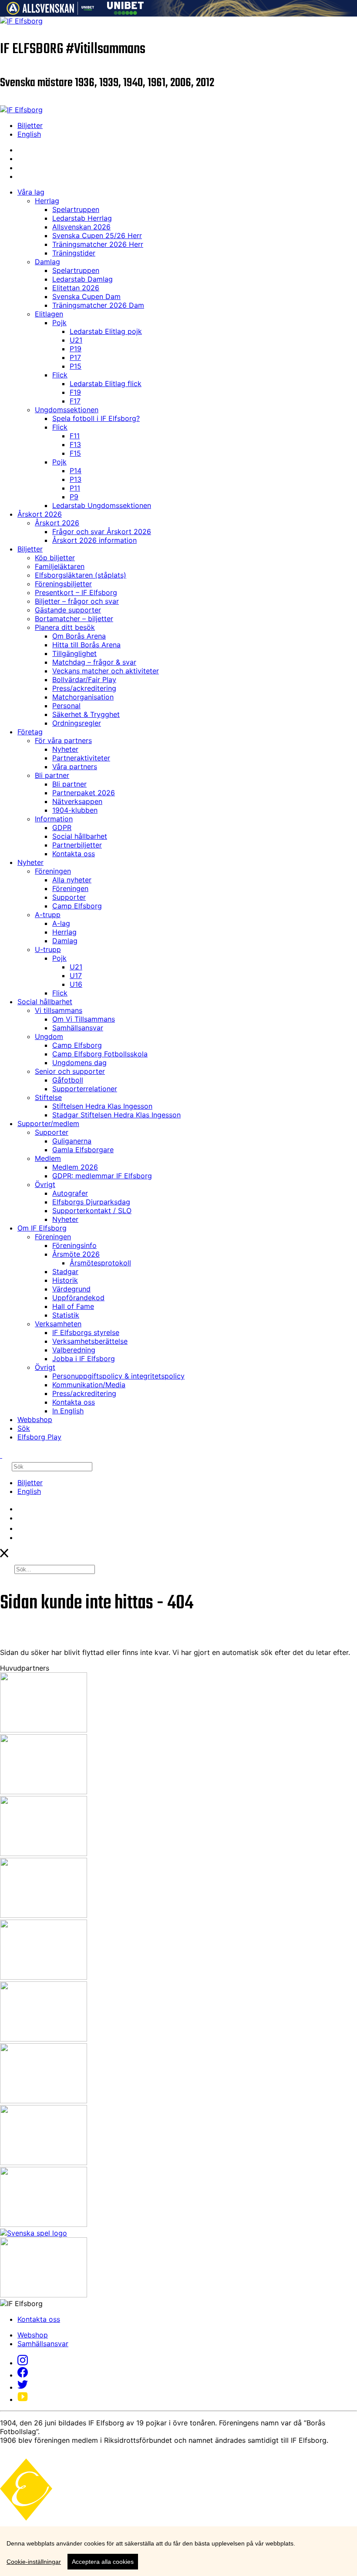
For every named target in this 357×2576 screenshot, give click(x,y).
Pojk (59, 323)
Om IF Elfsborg (42, 1228)
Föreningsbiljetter (63, 584)
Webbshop (35, 1419)
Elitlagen (49, 314)
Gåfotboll (68, 1080)
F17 (75, 401)
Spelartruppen (76, 209)
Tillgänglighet (74, 653)
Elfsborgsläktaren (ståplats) (81, 575)
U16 (76, 984)
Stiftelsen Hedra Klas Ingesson (102, 1106)
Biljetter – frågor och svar (77, 601)
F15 (75, 453)
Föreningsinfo (74, 1245)
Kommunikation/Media (89, 1385)
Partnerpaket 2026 (84, 793)
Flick (60, 375)
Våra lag (31, 192)
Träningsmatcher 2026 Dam (98, 305)
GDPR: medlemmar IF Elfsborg (102, 1176)
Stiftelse (48, 1097)
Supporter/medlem (48, 1123)
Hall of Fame (73, 1306)
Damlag (47, 262)
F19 (75, 392)
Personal (66, 706)
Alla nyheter (72, 880)
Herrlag (47, 201)
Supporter (69, 897)
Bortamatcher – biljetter (74, 619)
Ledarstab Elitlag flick (106, 383)
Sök (24, 1428)
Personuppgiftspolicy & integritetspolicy (118, 1376)
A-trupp (48, 915)
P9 (74, 497)
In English (68, 1411)
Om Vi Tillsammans (84, 1019)
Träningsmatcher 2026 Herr (98, 244)
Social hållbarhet (80, 836)
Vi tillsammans (59, 1010)
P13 (76, 479)
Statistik (66, 1315)
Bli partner (52, 775)
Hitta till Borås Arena (86, 645)
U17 (76, 975)
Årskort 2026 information (94, 540)
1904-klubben (75, 810)
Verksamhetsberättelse (90, 1341)
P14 (76, 471)
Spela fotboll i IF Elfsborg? (96, 418)
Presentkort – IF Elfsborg (76, 592)
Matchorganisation (83, 697)
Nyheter (65, 749)
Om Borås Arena (79, 636)
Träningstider (74, 253)
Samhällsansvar (78, 1028)
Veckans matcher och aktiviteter (106, 671)
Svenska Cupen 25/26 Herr (97, 235)
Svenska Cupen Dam (86, 296)
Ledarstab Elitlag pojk (106, 331)
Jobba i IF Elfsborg (84, 1359)
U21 (76, 340)
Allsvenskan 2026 (81, 227)
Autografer (70, 1193)
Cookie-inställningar (34, 2562)
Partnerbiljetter (77, 845)
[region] (178, 2551)
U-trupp (48, 949)
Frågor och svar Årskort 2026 (102, 531)
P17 (75, 357)
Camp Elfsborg (77, 906)
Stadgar (65, 1271)
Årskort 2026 (40, 514)
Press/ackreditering (84, 688)
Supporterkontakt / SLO (92, 1211)
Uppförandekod (78, 1298)
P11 (75, 488)
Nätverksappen (77, 801)
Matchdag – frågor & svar (94, 662)
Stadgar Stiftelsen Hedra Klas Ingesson (116, 1115)
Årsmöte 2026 (76, 1254)
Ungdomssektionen (67, 410)
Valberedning (74, 1350)
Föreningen (53, 871)
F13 (75, 444)
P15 (76, 366)
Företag (30, 732)
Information (54, 819)
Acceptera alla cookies (103, 2562)
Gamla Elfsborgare (83, 1150)
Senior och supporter (70, 1071)
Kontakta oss (74, 854)
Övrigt (45, 1184)
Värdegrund (71, 1289)
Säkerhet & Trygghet (86, 714)
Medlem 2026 (75, 1167)
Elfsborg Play (39, 1437)
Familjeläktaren (60, 566)
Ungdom (49, 1036)
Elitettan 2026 (76, 288)
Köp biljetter (55, 558)
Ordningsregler (77, 723)
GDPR (62, 827)
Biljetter (30, 125)
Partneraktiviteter (81, 758)
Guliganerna (72, 1141)
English (29, 134)
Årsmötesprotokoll (100, 1263)
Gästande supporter (68, 610)
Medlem (48, 1158)
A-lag (61, 923)
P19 (76, 349)
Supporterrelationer (85, 1089)
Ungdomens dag (79, 1063)
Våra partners (75, 767)
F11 (75, 436)
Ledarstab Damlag (83, 279)
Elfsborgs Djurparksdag (91, 1202)
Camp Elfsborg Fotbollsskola (100, 1054)
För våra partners (63, 740)
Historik (65, 1280)
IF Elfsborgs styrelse (86, 1332)
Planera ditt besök (65, 627)
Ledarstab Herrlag (82, 218)
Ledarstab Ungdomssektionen (102, 505)
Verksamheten (58, 1324)
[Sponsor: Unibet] (125, 12)
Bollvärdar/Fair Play (84, 679)
